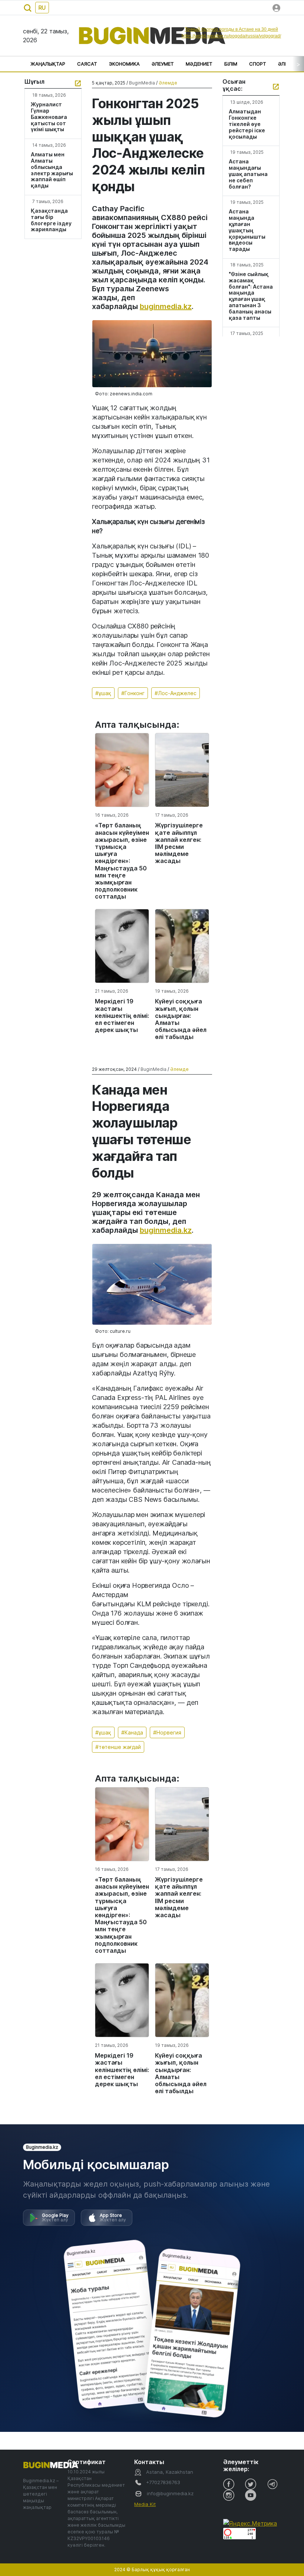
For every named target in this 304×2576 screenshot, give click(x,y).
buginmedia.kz (166, 306)
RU (42, 8)
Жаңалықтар (48, 64)
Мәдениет (199, 64)
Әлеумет (163, 64)
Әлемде (168, 83)
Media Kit (145, 2504)
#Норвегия (167, 1732)
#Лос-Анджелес (176, 693)
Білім (231, 64)
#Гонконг (133, 693)
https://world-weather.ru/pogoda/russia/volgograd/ (231, 36)
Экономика (124, 64)
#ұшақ (103, 693)
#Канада (132, 1732)
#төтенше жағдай (118, 1747)
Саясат (87, 64)
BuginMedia (142, 83)
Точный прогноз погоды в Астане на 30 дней (231, 29)
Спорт (258, 64)
